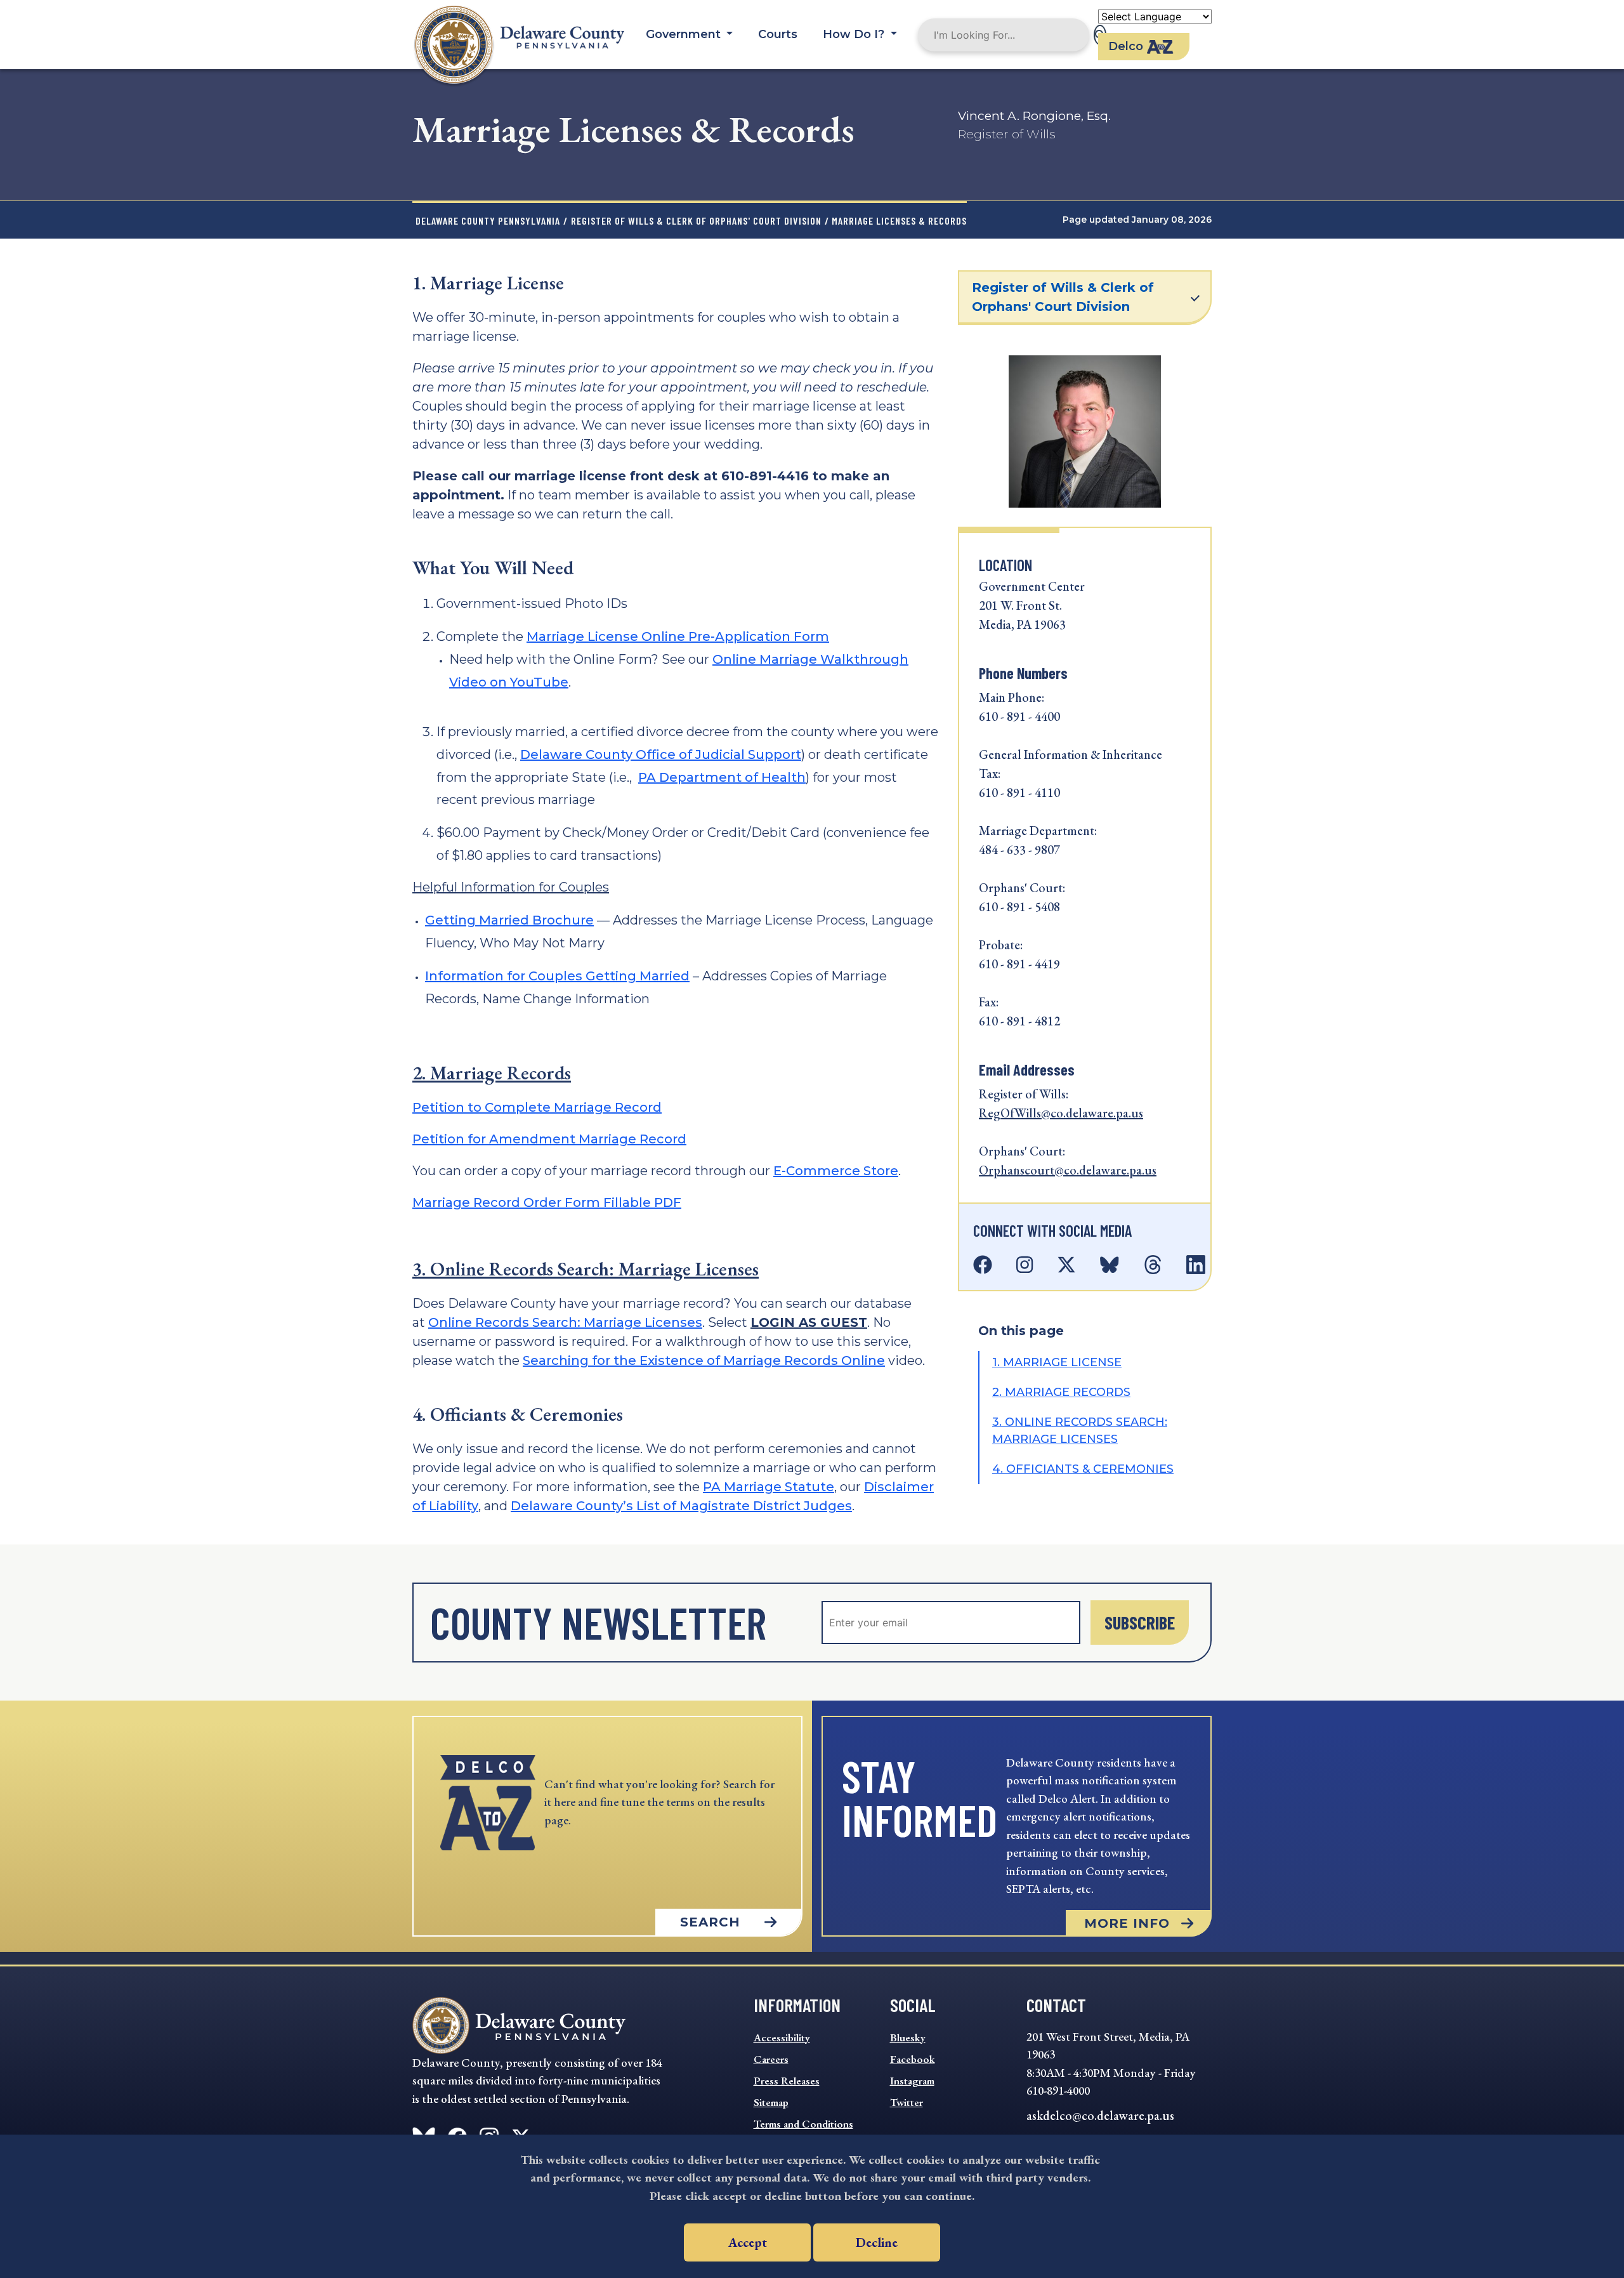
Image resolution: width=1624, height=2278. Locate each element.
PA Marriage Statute (769, 1487)
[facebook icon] (988, 1265)
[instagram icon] (1030, 1265)
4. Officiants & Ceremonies (1083, 1469)
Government (685, 34)
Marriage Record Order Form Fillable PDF (547, 1202)
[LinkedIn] (1196, 1265)
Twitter (907, 2102)
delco (1126, 46)
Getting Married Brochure (509, 920)
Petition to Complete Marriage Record (537, 1107)
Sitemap (771, 2102)
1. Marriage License (1057, 1362)
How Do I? (855, 34)
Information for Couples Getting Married (557, 976)
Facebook (913, 2059)
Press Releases (787, 2081)
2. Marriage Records (492, 1073)
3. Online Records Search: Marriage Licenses (586, 1269)
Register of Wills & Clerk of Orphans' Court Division (696, 221)
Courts (778, 34)
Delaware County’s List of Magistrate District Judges (681, 1506)
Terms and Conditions (803, 2124)
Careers (771, 2059)
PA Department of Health (722, 777)
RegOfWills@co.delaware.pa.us (1061, 1113)
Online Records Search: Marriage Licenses (565, 1322)
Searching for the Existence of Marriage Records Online (704, 1360)
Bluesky (908, 2038)
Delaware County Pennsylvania (488, 221)
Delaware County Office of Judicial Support (661, 754)
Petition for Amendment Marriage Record (549, 1139)
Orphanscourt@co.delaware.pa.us (1068, 1170)
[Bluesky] (1110, 1265)
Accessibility (782, 2038)
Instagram (912, 2081)
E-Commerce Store (836, 1171)
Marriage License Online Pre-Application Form (678, 636)
